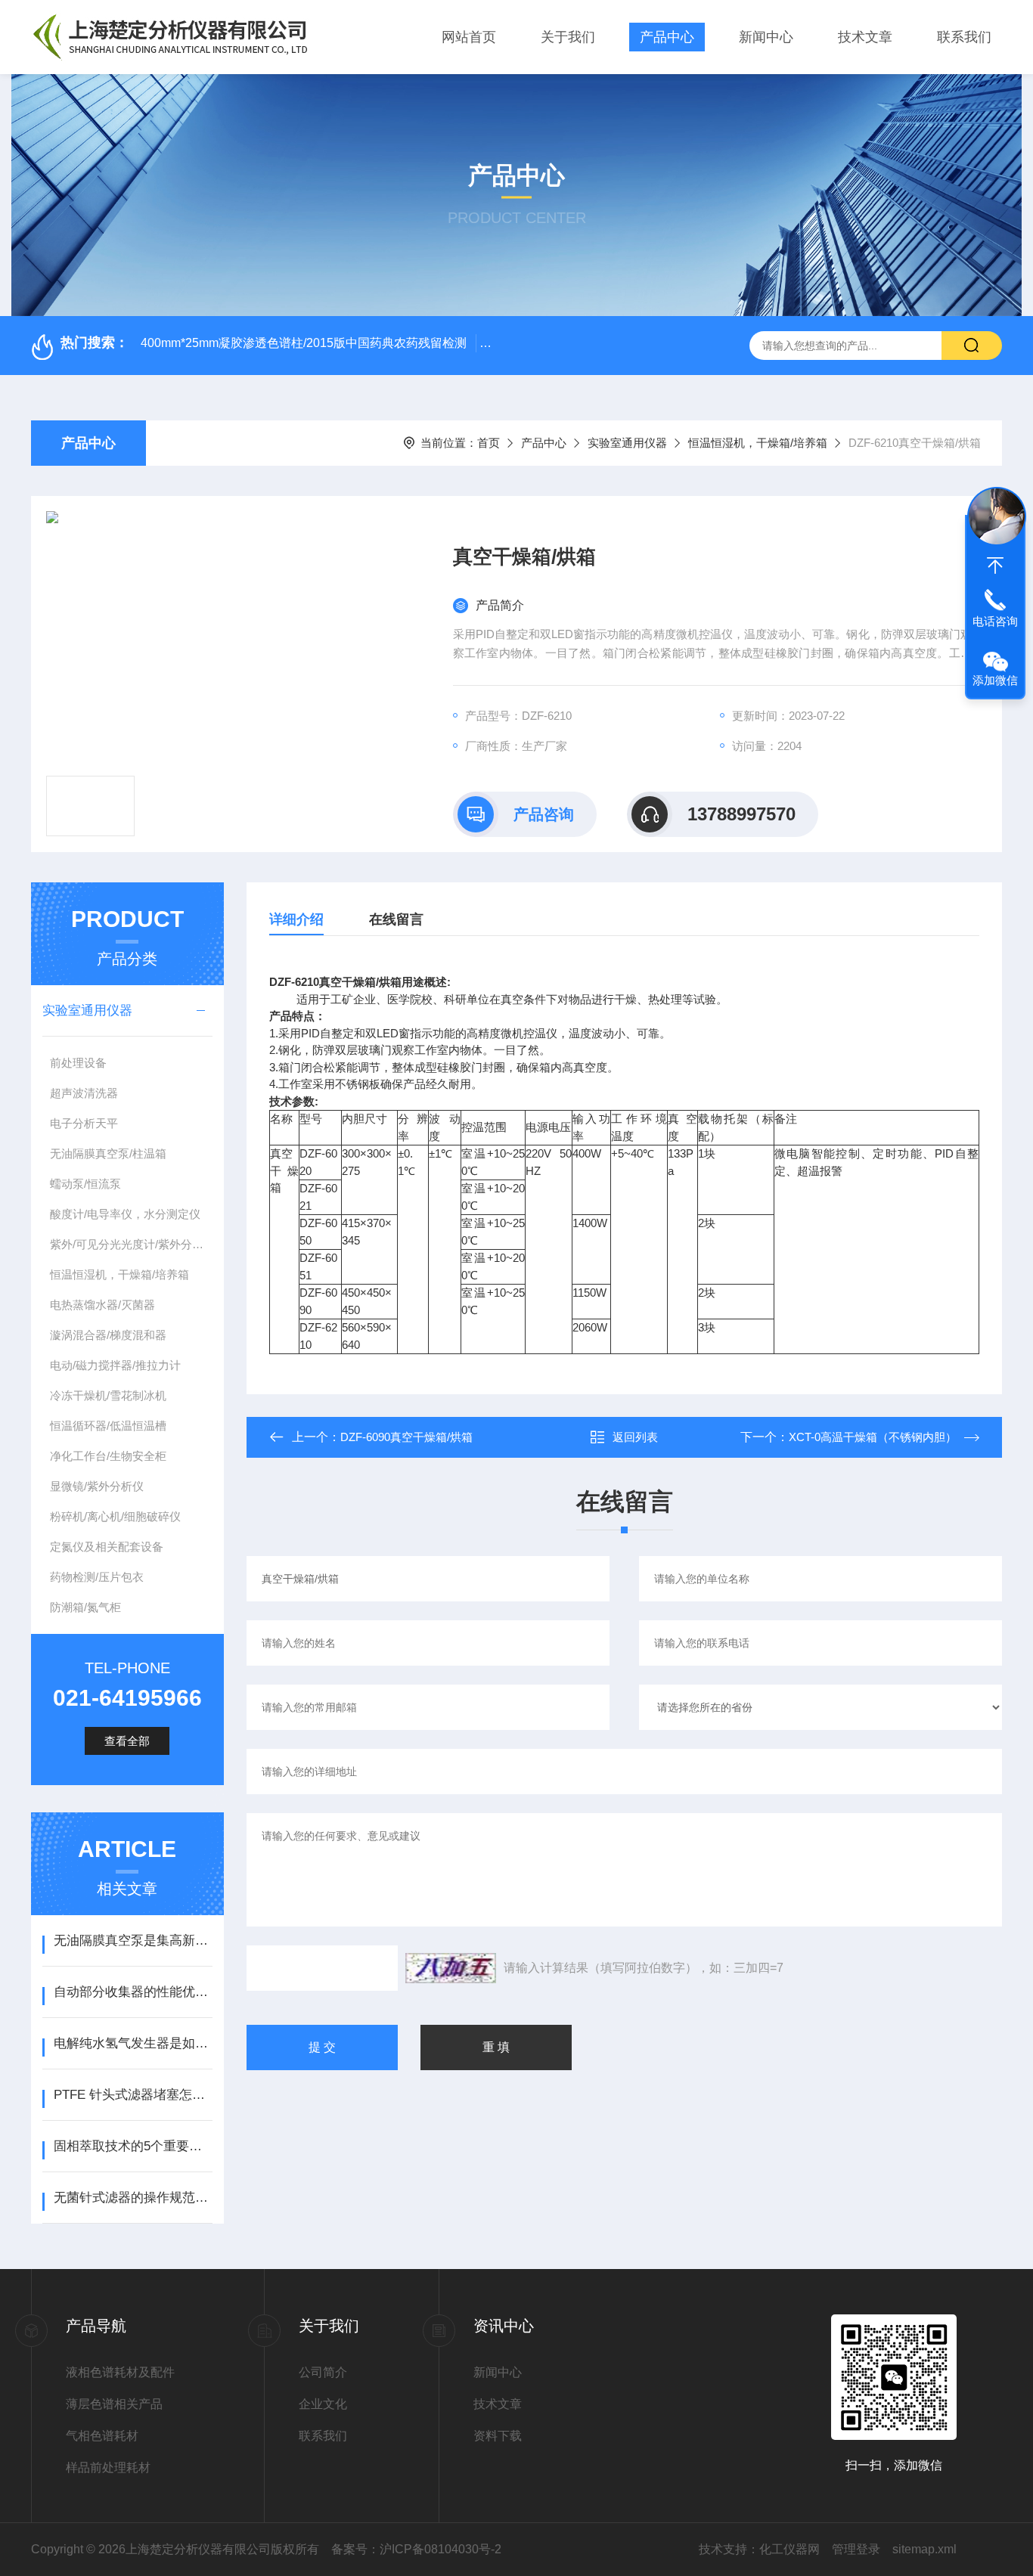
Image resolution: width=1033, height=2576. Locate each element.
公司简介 (323, 2372)
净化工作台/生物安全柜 (108, 1456)
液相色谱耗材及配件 (120, 2372)
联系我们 (964, 37)
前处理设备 (78, 1063)
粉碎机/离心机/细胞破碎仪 (115, 1516)
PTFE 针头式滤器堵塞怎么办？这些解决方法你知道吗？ (133, 2095)
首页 (489, 443)
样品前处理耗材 (108, 2468)
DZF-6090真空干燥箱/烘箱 (406, 1437)
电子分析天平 (84, 1123)
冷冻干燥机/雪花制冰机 (108, 1395)
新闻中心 (766, 37)
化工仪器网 (789, 2549)
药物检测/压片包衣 (97, 1577)
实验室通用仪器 (627, 443)
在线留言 (396, 919)
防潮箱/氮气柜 (85, 1607)
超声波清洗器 (84, 1093)
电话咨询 (995, 621)
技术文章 (865, 37)
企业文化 (323, 2404)
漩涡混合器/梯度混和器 (108, 1335)
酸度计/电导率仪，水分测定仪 (125, 1214)
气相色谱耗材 (102, 2436)
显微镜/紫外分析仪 (97, 1486)
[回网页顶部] (995, 566)
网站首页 (469, 37)
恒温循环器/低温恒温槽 (108, 1426)
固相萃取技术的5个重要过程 (133, 2146)
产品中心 (667, 37)
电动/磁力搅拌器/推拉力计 (115, 1365)
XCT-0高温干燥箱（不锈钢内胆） (873, 1437)
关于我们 (568, 37)
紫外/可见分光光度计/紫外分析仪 (131, 1244)
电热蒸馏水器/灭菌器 (102, 1305)
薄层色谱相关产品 (114, 2404)
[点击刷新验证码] (451, 1968)
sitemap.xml (924, 2549)
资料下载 (498, 2436)
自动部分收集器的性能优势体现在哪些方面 (133, 1992)
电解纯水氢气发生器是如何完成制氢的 (133, 2043)
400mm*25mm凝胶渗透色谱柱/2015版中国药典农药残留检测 (304, 343)
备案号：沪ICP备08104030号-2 (416, 2549)
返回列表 (635, 1437)
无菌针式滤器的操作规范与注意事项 (133, 2198)
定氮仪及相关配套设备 (107, 1547)
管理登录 (856, 2549)
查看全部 (127, 1741)
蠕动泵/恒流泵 (85, 1184)
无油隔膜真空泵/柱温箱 (108, 1153)
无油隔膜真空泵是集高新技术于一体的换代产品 (133, 1941)
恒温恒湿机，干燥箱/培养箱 (758, 443)
